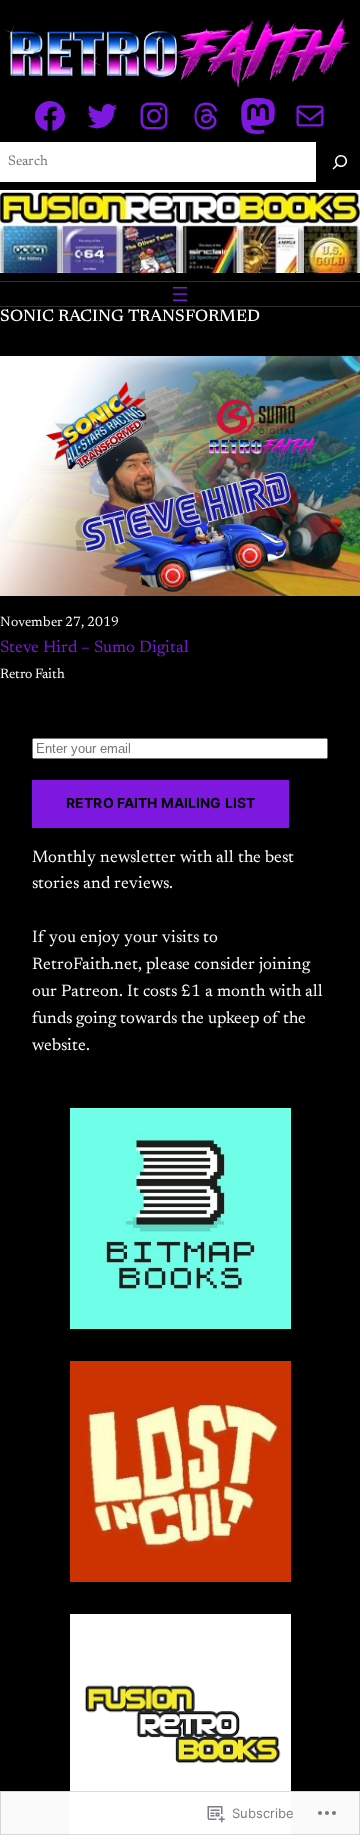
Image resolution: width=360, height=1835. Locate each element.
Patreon (90, 992)
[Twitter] (102, 116)
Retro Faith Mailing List (160, 803)
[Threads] (206, 116)
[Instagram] (154, 116)
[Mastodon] (258, 116)
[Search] (340, 162)
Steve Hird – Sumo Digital (94, 648)
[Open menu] (180, 294)
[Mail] (310, 116)
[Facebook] (50, 116)
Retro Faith (32, 675)
